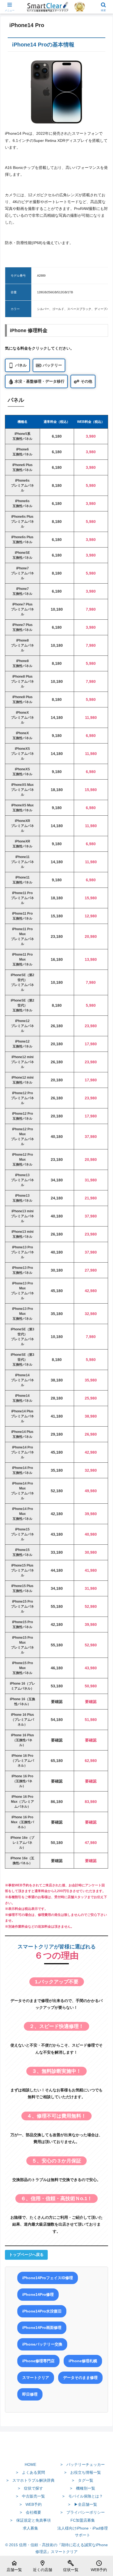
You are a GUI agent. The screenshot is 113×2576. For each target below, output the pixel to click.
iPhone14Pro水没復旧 (42, 2311)
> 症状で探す (30, 2488)
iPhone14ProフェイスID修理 (48, 2278)
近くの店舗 (43, 2566)
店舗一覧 (14, 2566)
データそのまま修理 (80, 2378)
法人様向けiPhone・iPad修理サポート (83, 2532)
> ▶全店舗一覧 (83, 2504)
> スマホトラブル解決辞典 (30, 2480)
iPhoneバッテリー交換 (42, 2344)
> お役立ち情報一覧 (83, 2472)
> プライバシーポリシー (83, 2512)
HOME (30, 2464)
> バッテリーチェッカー (83, 2464)
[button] (102, 1384)
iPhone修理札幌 (83, 2361)
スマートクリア (36, 2378)
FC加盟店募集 (83, 2520)
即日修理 (30, 2394)
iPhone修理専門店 (38, 2361)
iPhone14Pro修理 (38, 2294)
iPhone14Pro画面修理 (42, 2328)
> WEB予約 (31, 2504)
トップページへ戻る (26, 2255)
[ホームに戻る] (56, 2452)
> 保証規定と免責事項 (30, 2520)
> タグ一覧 (83, 2480)
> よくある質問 (30, 2472)
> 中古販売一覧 (30, 2496)
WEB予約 (99, 2566)
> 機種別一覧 (83, 2488)
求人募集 (30, 2528)
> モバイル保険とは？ (83, 2496)
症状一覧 (71, 2566)
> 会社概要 (30, 2512)
